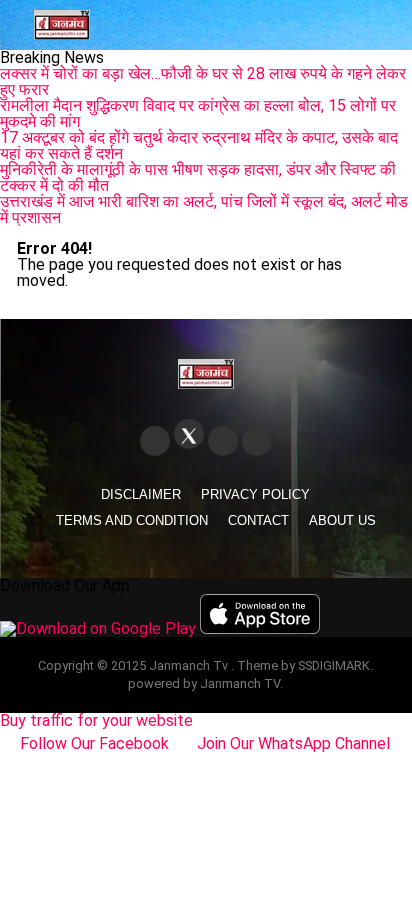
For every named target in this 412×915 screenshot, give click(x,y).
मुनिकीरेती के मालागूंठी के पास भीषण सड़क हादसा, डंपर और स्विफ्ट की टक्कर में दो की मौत (198, 177)
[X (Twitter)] (189, 434)
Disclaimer (141, 494)
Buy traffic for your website (96, 720)
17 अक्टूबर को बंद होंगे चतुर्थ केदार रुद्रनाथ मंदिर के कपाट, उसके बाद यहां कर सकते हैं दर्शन (199, 145)
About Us (342, 520)
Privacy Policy (255, 494)
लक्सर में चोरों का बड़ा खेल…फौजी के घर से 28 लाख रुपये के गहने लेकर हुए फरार (203, 81)
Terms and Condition (132, 520)
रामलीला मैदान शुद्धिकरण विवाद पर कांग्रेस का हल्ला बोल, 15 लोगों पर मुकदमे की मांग (198, 113)
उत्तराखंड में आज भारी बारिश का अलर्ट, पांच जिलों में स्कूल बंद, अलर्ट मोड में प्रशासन (204, 209)
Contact (258, 520)
